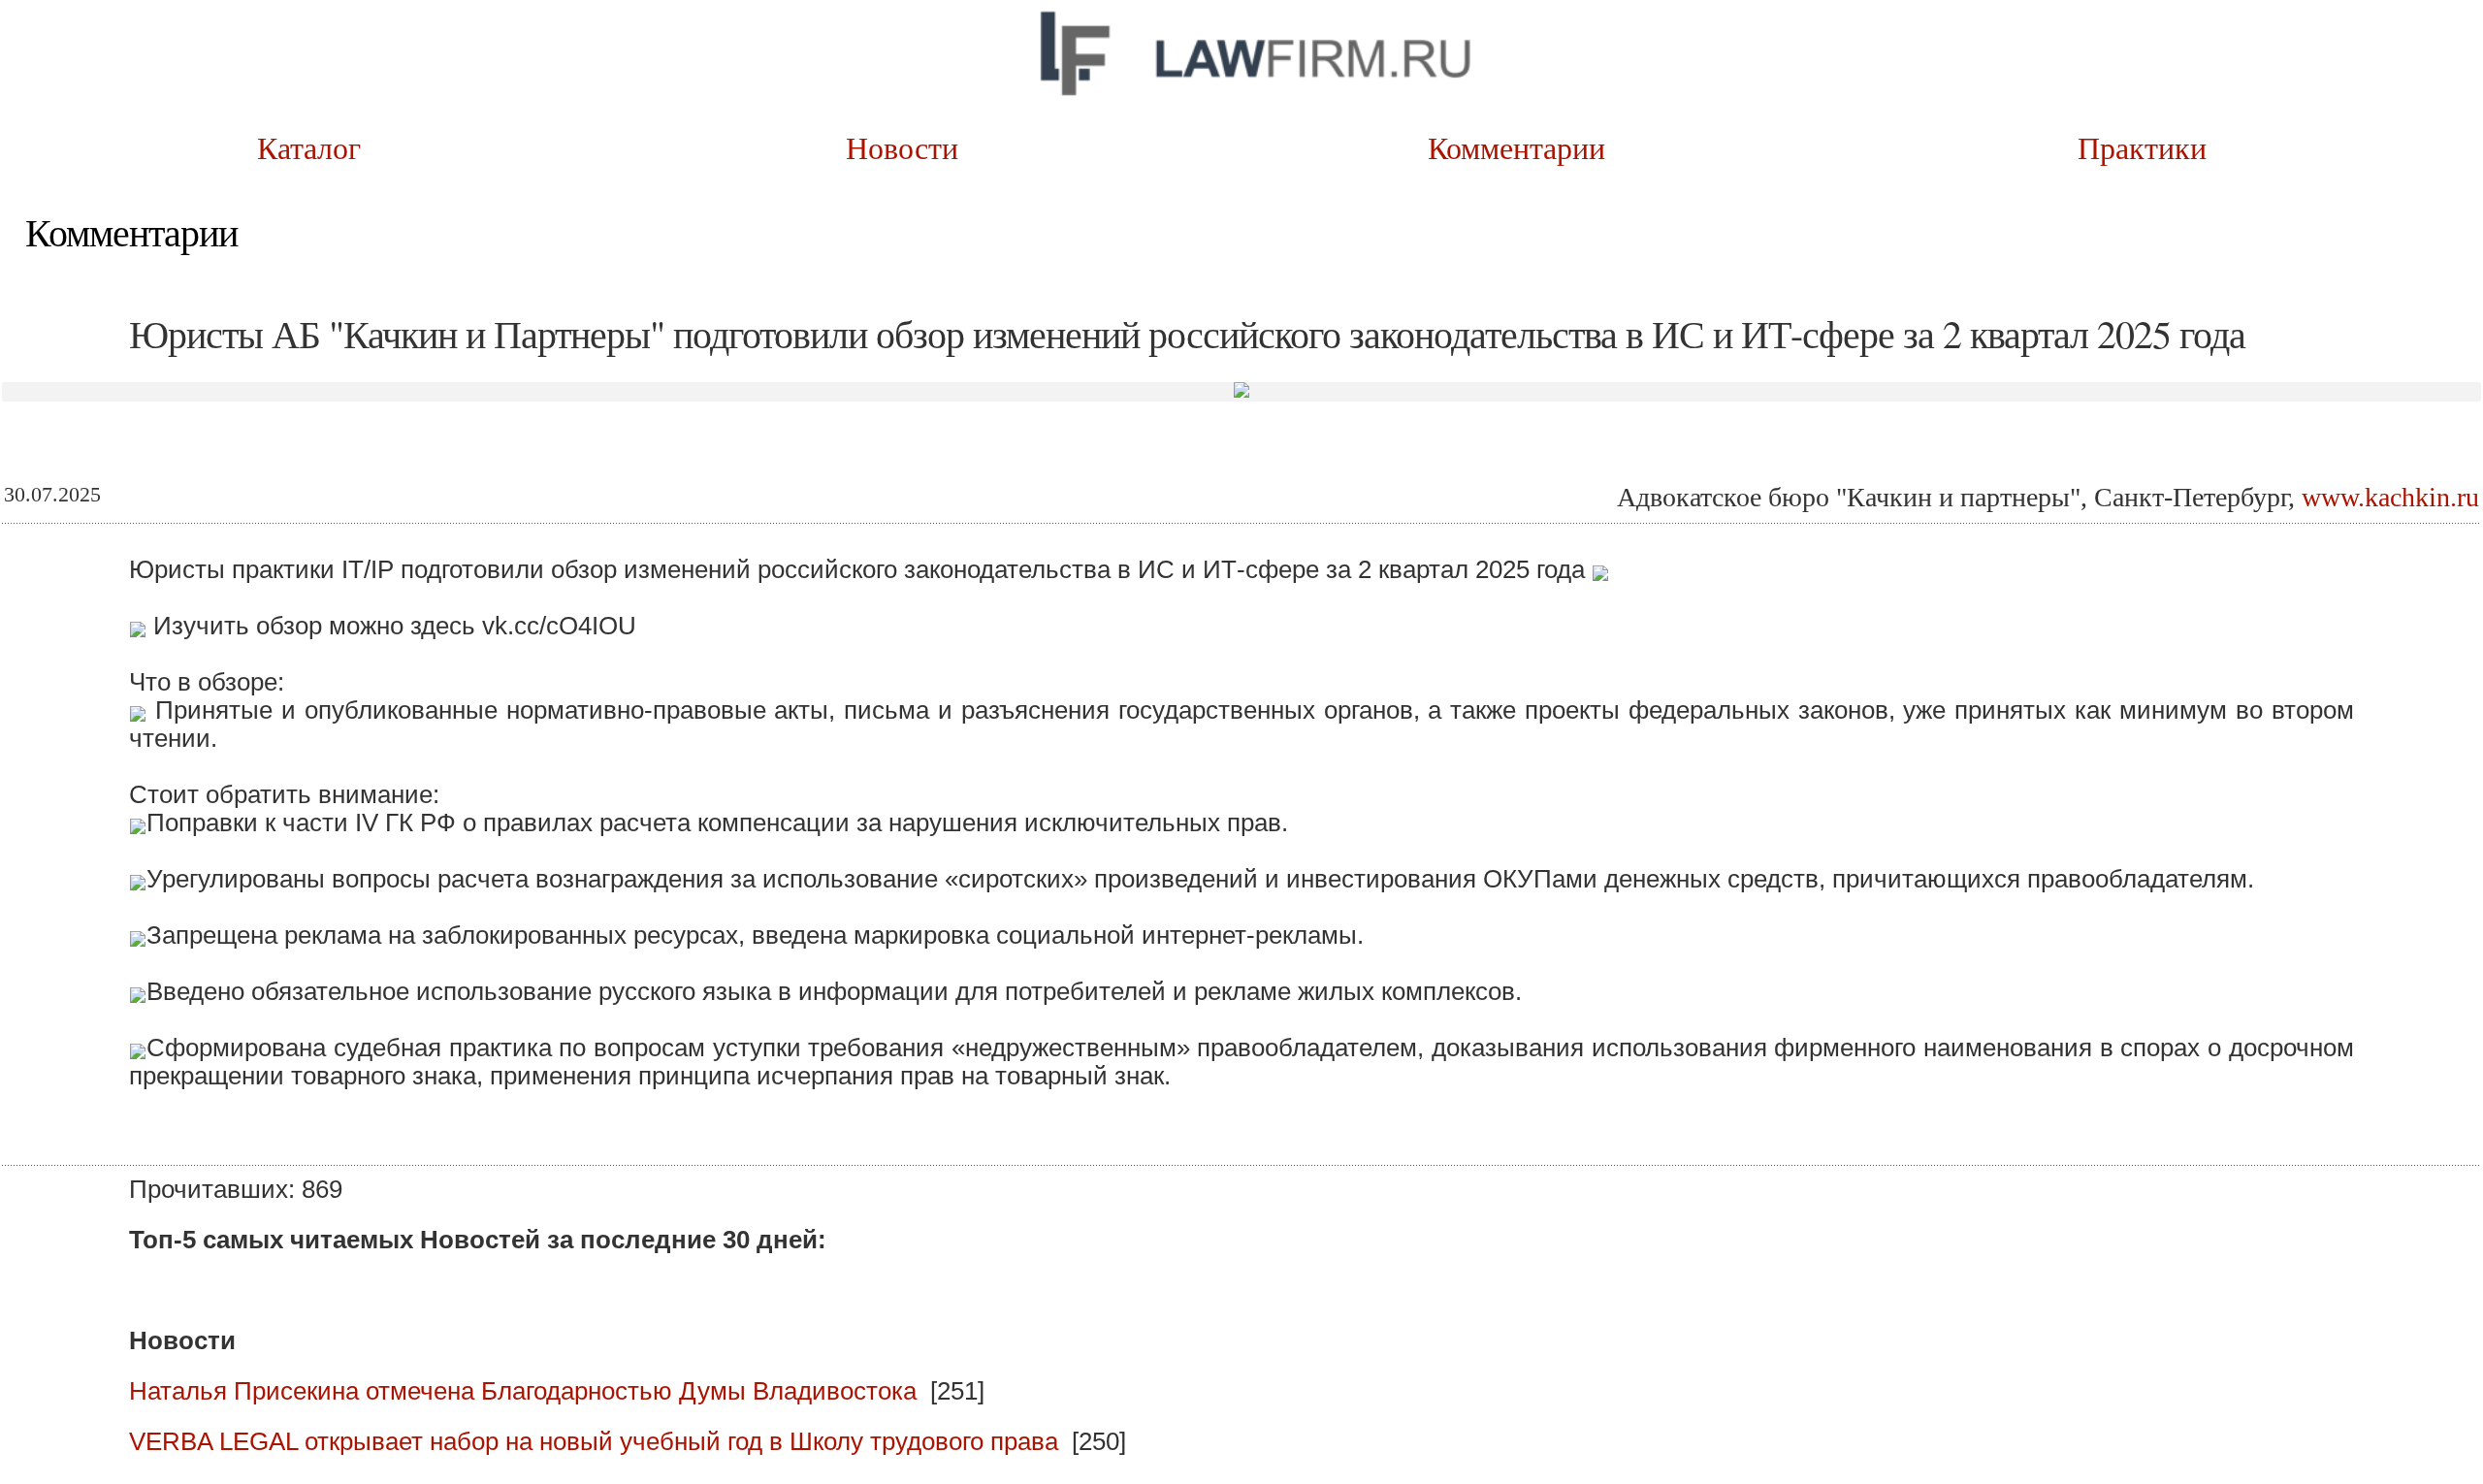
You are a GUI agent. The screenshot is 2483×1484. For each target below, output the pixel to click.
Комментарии (1543, 147)
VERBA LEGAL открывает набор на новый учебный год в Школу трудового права (594, 1441)
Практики (2158, 147)
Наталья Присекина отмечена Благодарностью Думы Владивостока (523, 1391)
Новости (929, 147)
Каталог (314, 147)
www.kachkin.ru (2390, 497)
